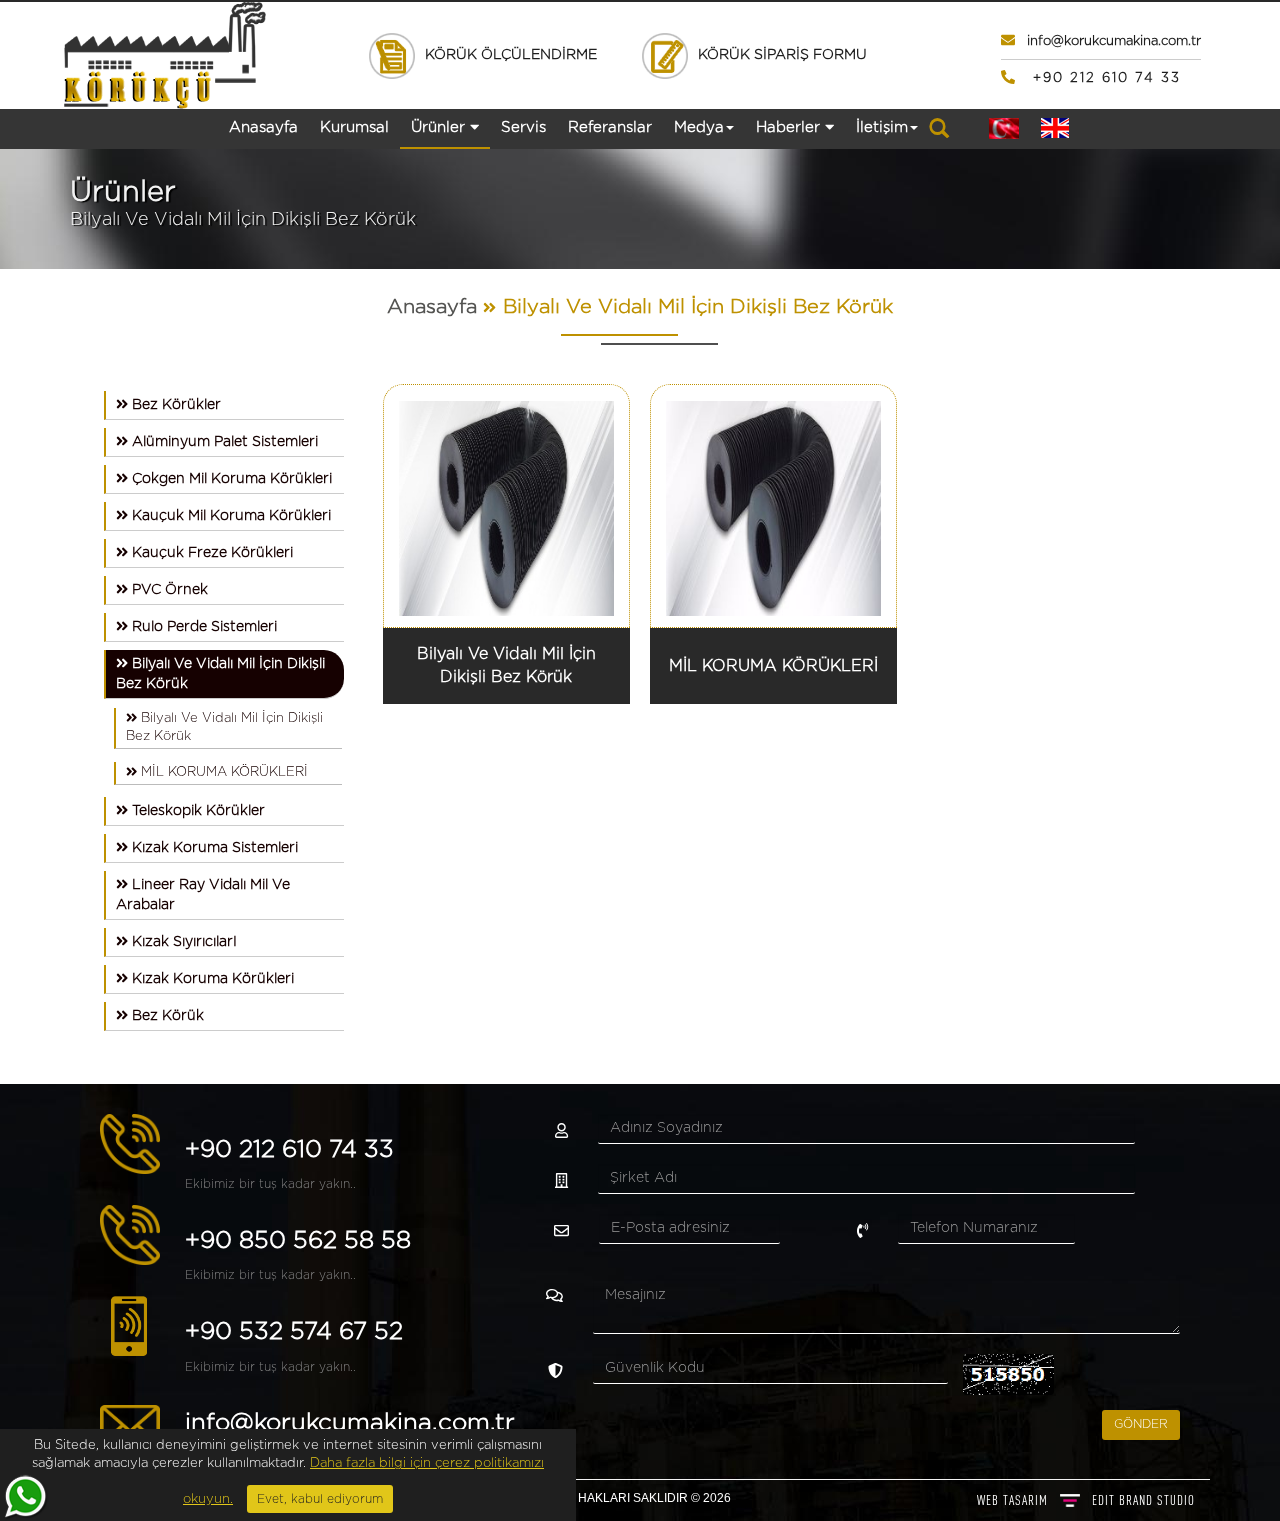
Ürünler (440, 127)
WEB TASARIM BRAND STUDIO (1086, 1500)
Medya (699, 127)
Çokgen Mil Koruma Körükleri (230, 479)
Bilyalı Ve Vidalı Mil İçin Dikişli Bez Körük (698, 307)
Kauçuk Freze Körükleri (210, 553)
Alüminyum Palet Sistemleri (223, 442)
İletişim (882, 127)
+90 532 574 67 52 (294, 1332)
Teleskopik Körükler (196, 811)
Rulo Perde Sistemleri (202, 627)
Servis (523, 127)
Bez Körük (166, 1016)
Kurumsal (354, 127)
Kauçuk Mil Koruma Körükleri (229, 516)
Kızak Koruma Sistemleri (213, 848)
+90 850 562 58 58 (298, 1241)
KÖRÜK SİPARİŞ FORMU (778, 55)
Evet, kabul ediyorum (320, 1499)
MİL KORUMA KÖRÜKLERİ (222, 772)
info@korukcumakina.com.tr (350, 1423)
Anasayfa (263, 127)
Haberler (790, 127)
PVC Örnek (168, 590)
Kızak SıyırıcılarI (182, 942)
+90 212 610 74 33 (289, 1150)
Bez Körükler (174, 405)
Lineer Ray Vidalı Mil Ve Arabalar (203, 895)
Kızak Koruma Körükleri (211, 979)
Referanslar (610, 127)
